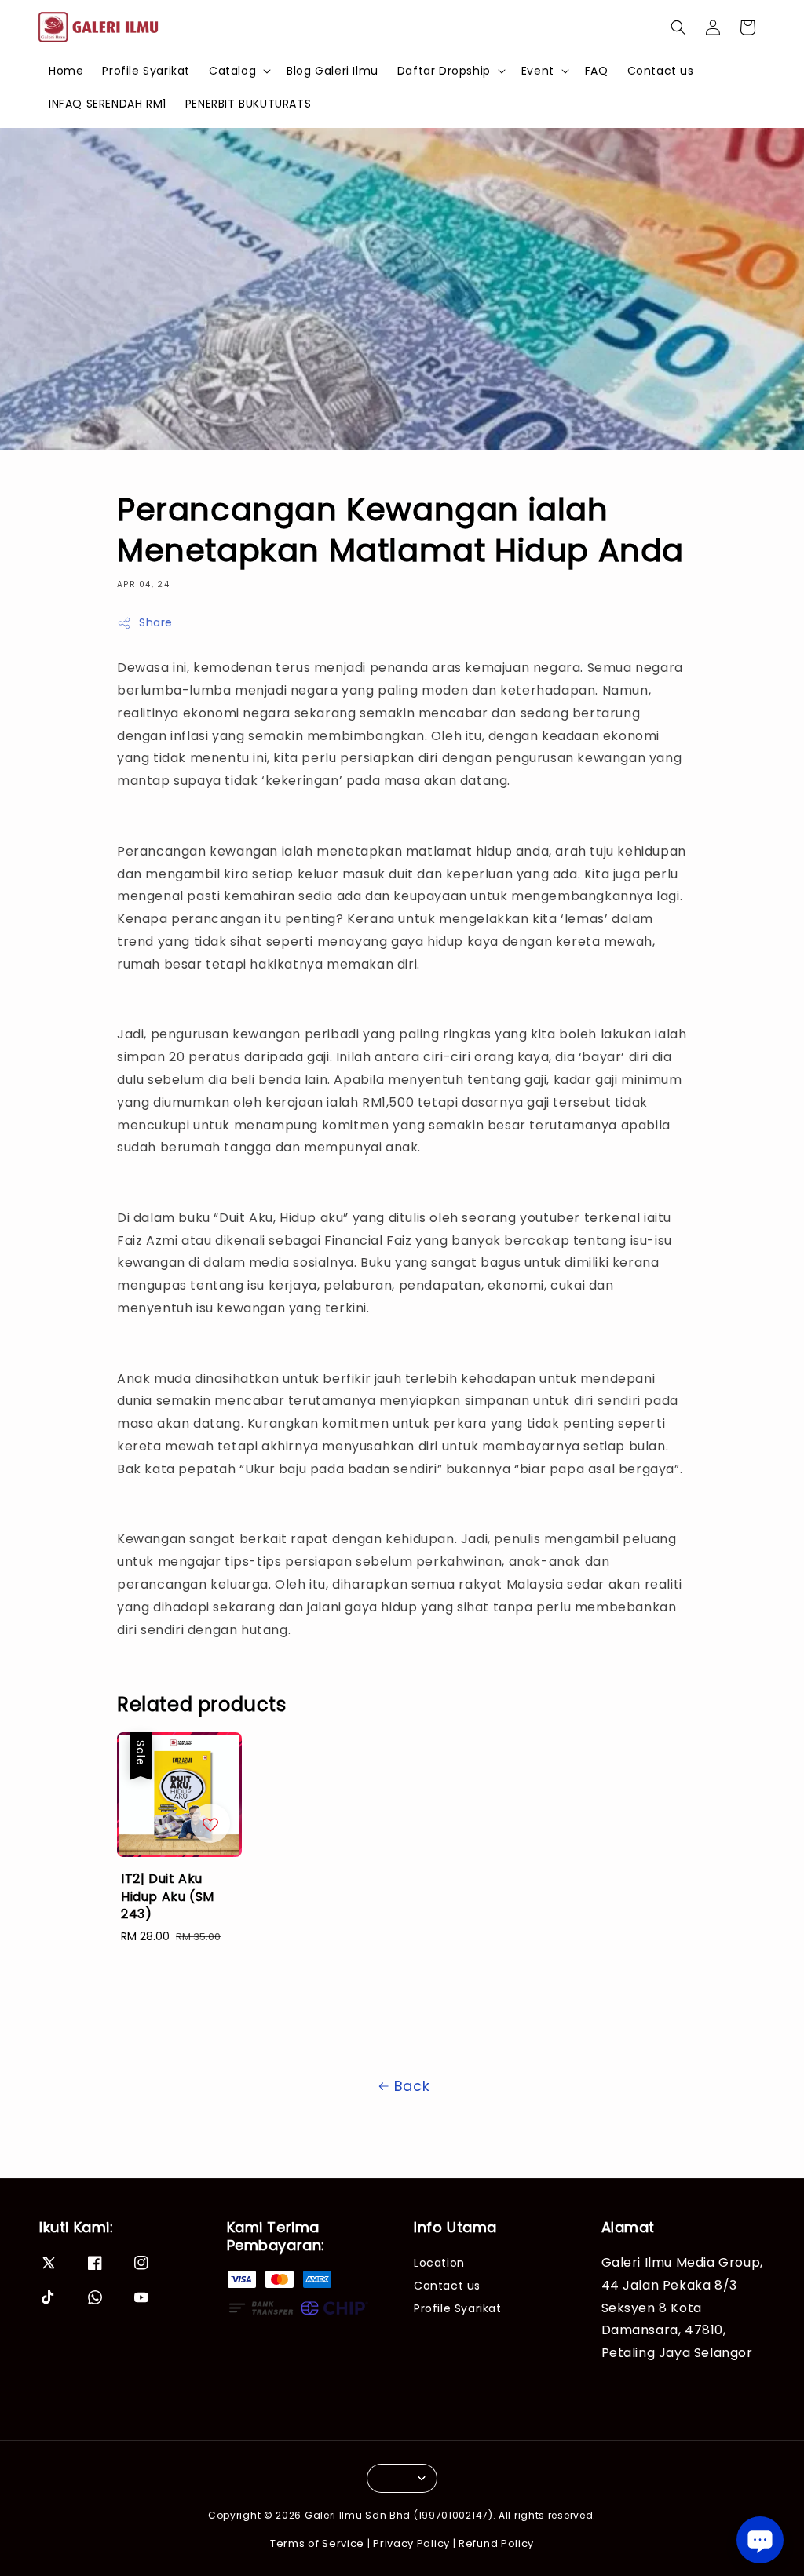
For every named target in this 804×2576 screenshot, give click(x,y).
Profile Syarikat (146, 71)
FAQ (597, 71)
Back (412, 2086)
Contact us (661, 71)
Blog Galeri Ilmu (333, 71)
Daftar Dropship (444, 71)
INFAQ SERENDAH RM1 (108, 104)
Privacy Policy (411, 2543)
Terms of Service (317, 2543)
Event (538, 71)
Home (66, 71)
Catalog (232, 71)
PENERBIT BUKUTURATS (248, 104)
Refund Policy (496, 2543)
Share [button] (156, 622)
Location (439, 2263)
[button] (678, 27)
